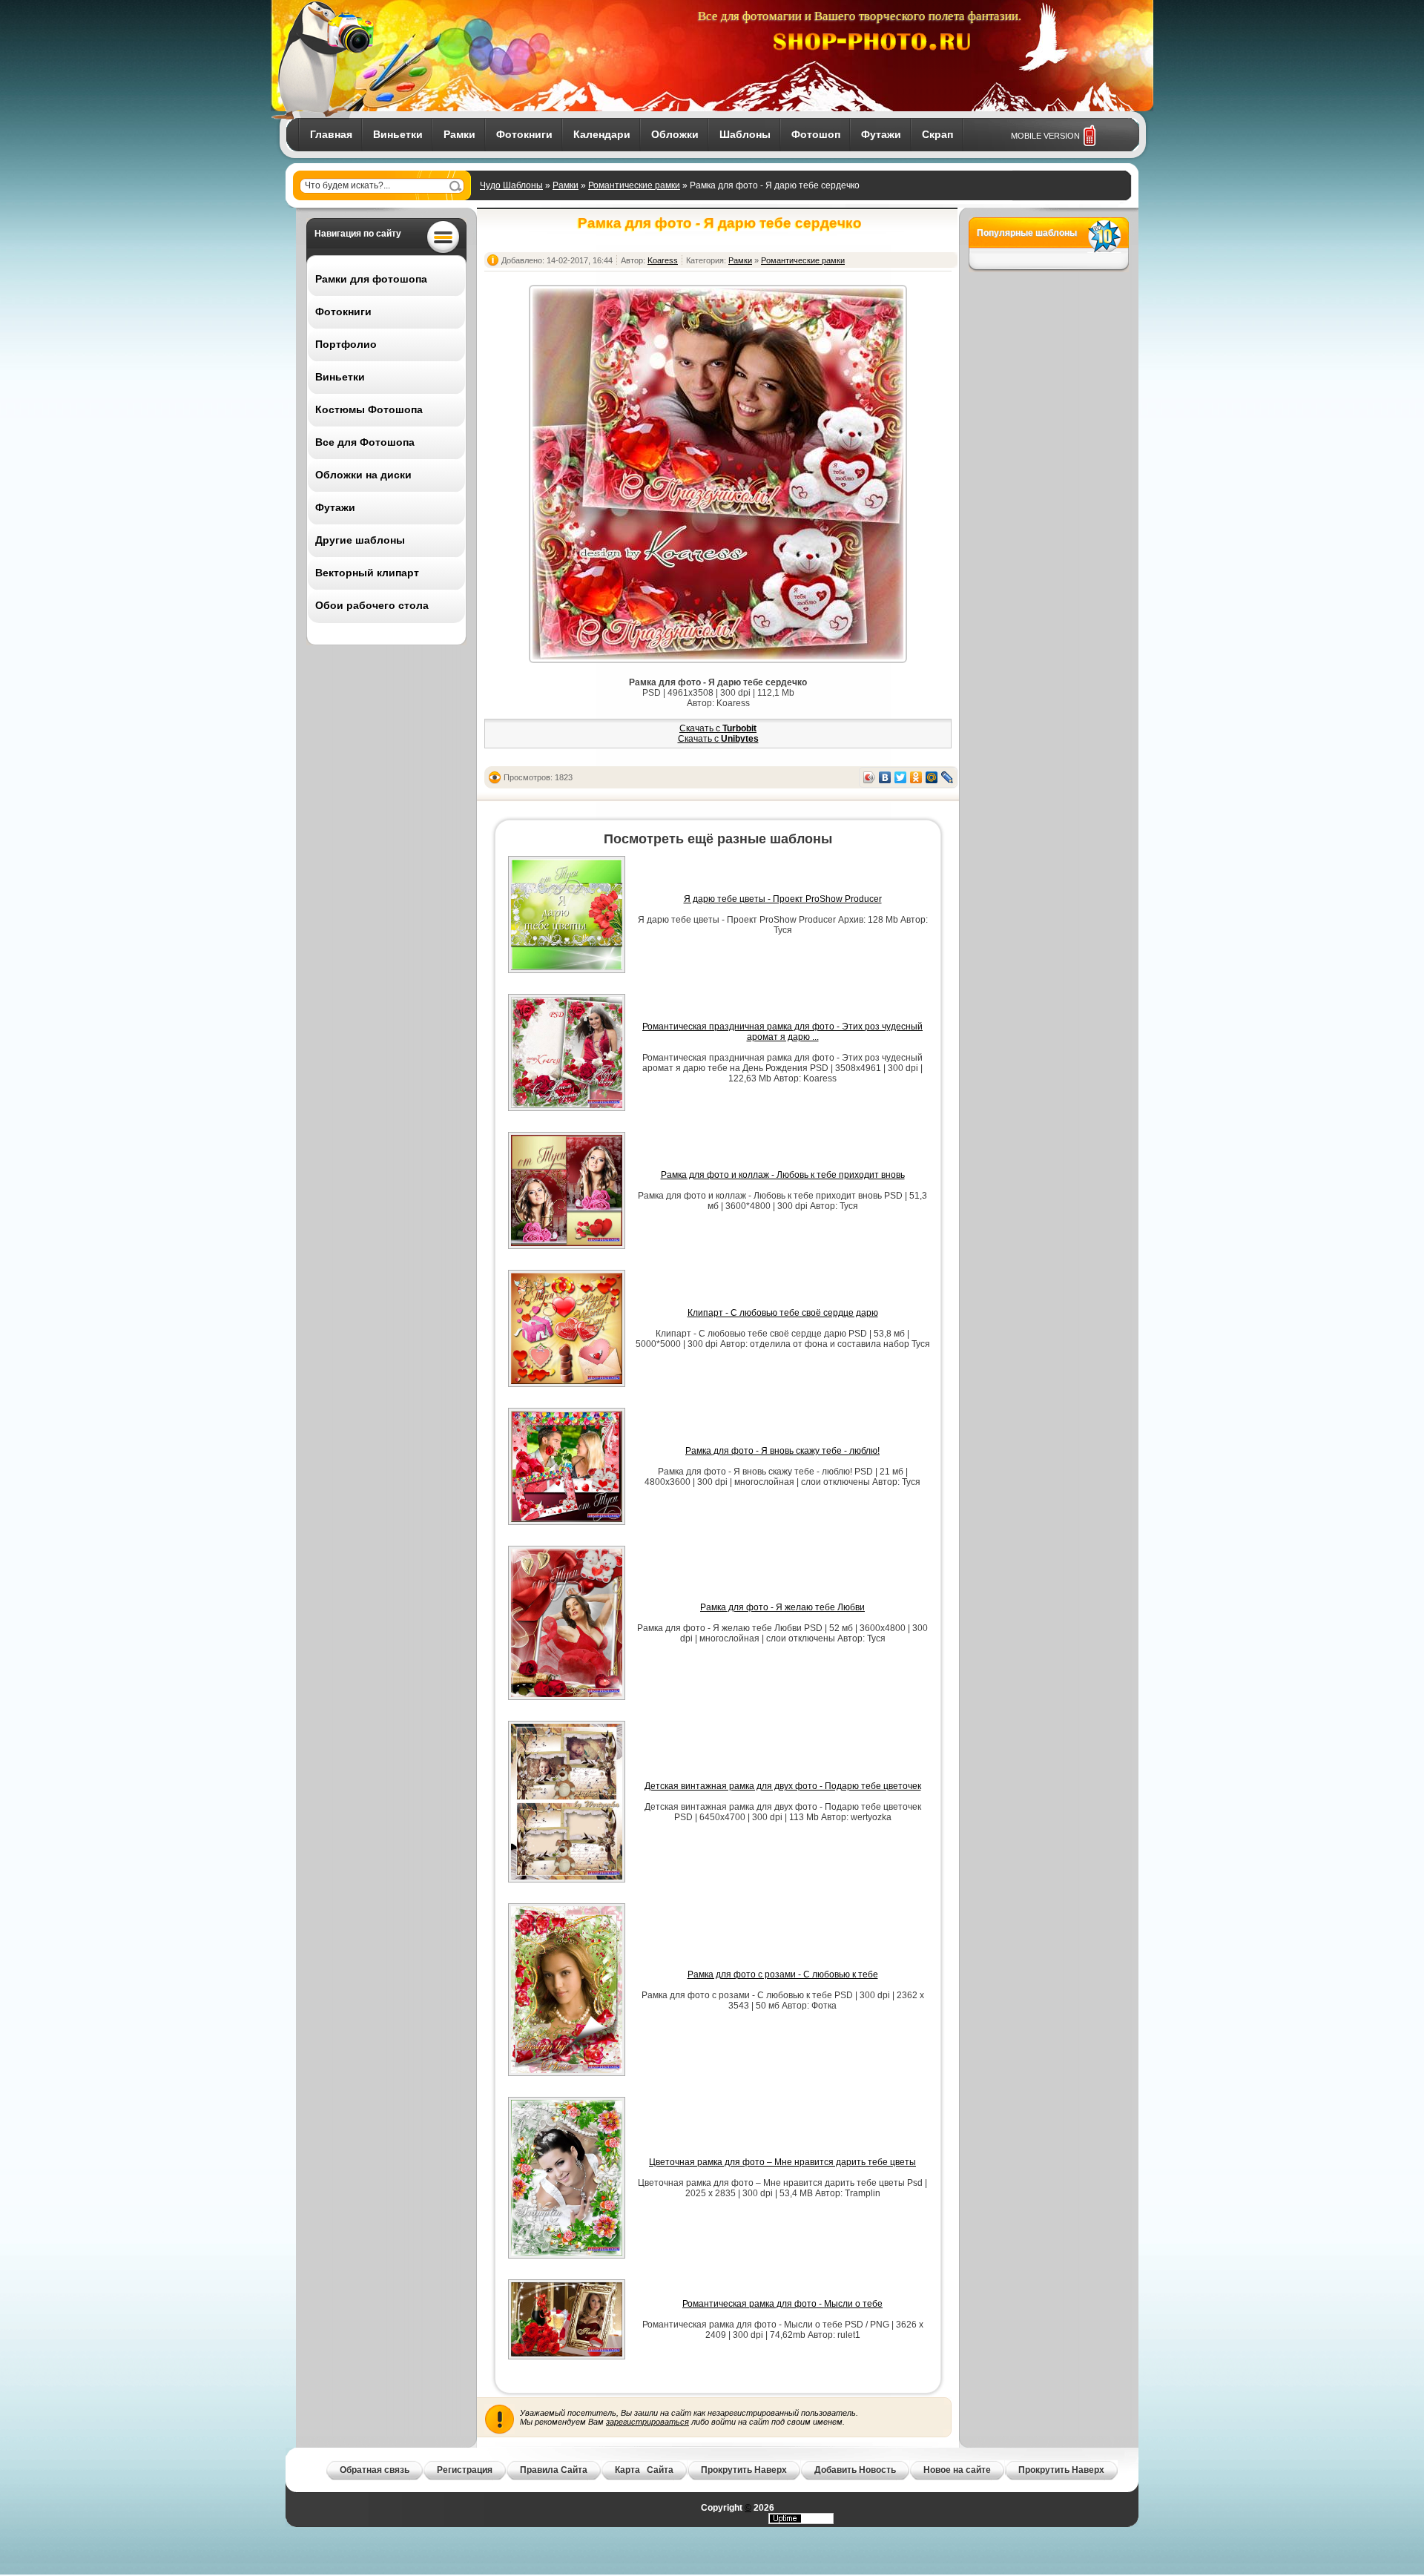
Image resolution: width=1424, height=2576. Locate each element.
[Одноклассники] (916, 777)
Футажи (881, 134)
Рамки (459, 134)
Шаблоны (745, 134)
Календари (602, 134)
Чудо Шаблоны (511, 185)
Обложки (675, 134)
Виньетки (398, 134)
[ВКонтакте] (885, 777)
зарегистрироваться (647, 2422)
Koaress (663, 260)
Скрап (937, 134)
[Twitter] (901, 777)
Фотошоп (816, 134)
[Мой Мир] (932, 777)
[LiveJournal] (947, 777)
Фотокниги (524, 134)
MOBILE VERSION (1045, 136)
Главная (331, 134)
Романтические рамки (634, 185)
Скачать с (718, 728)
